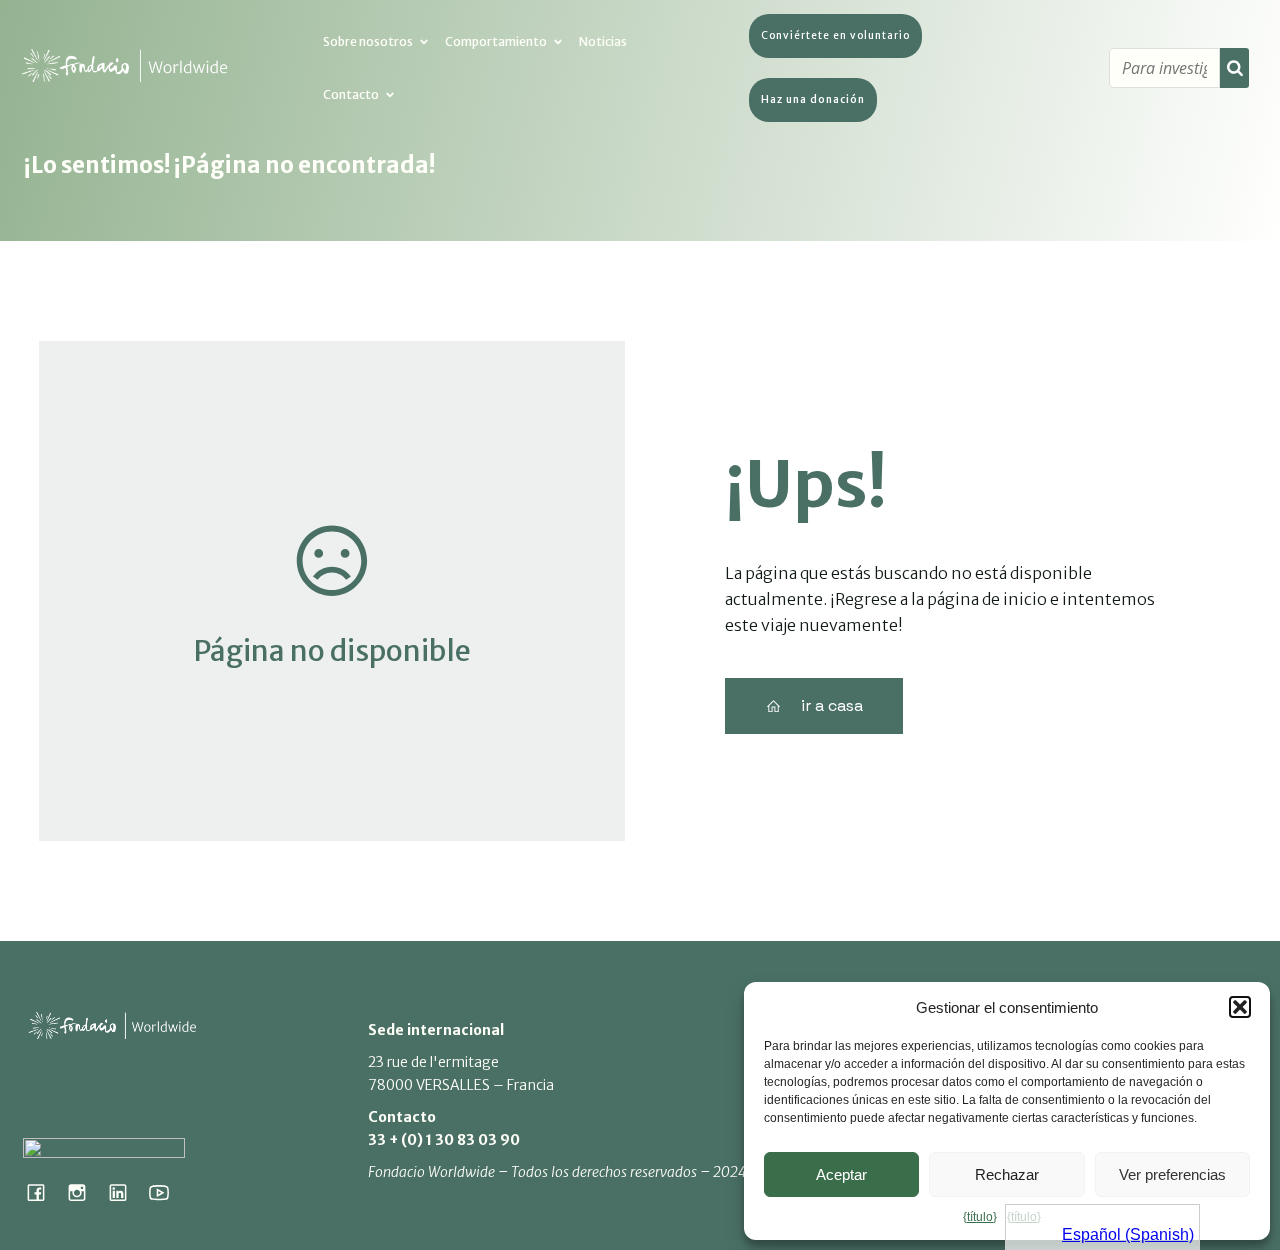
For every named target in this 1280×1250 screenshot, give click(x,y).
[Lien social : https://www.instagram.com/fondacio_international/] (84, 1192)
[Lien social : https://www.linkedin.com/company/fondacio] (125, 1192)
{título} (980, 1217)
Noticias (603, 41)
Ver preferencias (1172, 1174)
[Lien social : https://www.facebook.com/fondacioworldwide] (43, 1192)
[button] (1240, 1007)
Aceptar (841, 1174)
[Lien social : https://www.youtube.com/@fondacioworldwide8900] (166, 1192)
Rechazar (1007, 1174)
